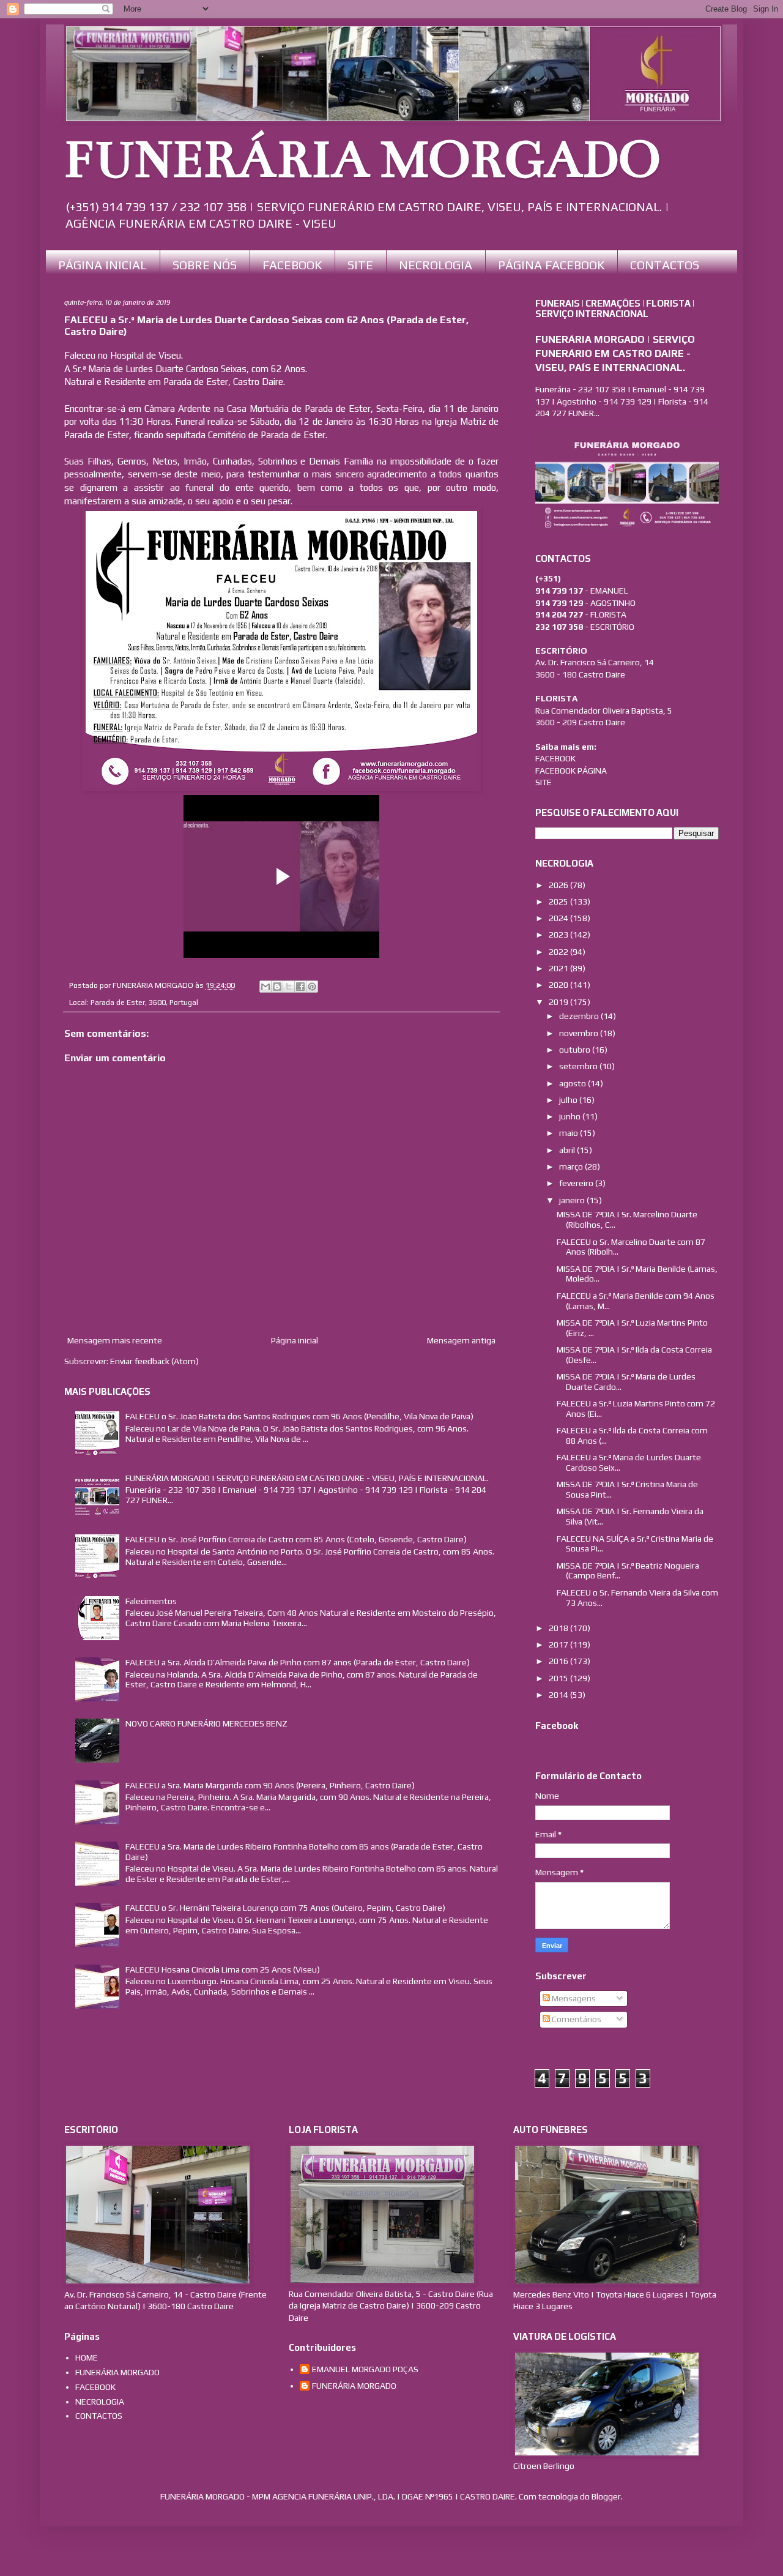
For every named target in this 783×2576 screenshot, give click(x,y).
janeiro (573, 1200)
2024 (559, 918)
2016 (559, 1661)
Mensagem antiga (461, 1340)
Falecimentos (151, 1601)
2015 (559, 1678)
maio (570, 1133)
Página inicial (295, 1340)
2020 (559, 985)
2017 (559, 1645)
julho (569, 1100)
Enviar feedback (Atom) (154, 1361)
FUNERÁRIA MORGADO (362, 160)
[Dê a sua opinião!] (277, 987)
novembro (580, 1033)
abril (568, 1150)
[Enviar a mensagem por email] (265, 987)
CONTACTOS (665, 265)
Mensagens (573, 1998)
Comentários (576, 2019)
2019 (559, 1002)
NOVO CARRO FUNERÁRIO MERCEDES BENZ (206, 1723)
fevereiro (577, 1183)
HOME (87, 2358)
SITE (360, 265)
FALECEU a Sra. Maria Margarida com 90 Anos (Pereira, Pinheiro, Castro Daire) (270, 1785)
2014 (559, 1695)
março (572, 1167)
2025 (559, 902)
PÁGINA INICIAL (102, 265)
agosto (573, 1083)
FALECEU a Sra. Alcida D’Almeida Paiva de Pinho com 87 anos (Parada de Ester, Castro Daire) (298, 1662)
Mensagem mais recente (115, 1340)
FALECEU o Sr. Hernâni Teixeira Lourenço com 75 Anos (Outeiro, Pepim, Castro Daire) (285, 1908)
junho (571, 1116)
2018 (559, 1628)
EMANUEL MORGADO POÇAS (365, 2369)
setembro (579, 1066)
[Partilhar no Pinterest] (312, 987)
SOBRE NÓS (205, 265)
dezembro (580, 1016)
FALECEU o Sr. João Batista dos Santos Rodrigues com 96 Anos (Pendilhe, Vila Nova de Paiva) (299, 1416)
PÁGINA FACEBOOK (551, 265)
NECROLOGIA (436, 265)
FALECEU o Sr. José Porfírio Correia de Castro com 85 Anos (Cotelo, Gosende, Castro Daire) (296, 1539)
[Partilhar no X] (289, 987)
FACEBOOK (292, 265)
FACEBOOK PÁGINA (571, 771)
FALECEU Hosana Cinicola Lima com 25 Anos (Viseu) (223, 1969)
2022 (559, 952)
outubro (576, 1050)
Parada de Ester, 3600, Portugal (144, 1002)
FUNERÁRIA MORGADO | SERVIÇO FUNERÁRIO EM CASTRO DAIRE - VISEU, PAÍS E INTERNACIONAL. (307, 1478)
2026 (559, 885)
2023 (559, 935)
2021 (559, 968)
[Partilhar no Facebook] (300, 987)
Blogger (606, 2496)
